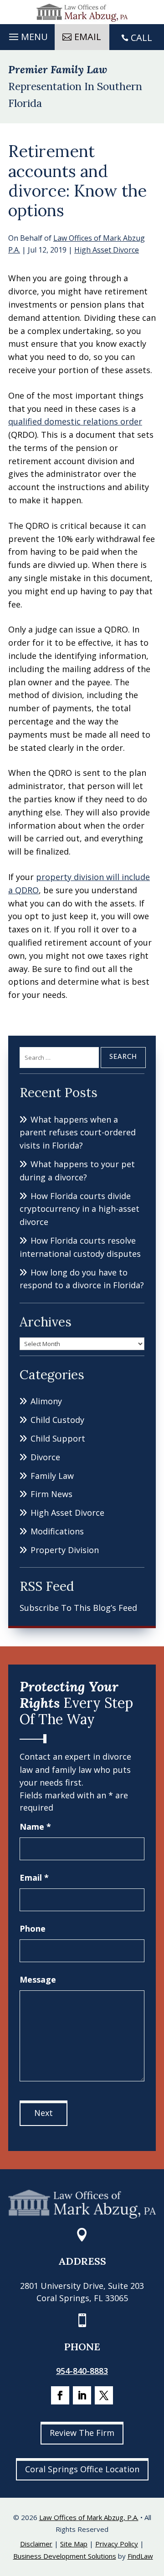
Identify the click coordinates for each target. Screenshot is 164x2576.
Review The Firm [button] (82, 2433)
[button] (27, 35)
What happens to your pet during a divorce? (77, 1171)
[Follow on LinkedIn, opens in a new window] (82, 2395)
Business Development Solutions (65, 2556)
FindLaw (140, 2556)
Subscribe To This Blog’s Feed (78, 1608)
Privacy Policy (117, 2544)
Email (34, 1878)
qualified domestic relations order (75, 421)
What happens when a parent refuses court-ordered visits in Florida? (78, 1133)
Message (38, 1979)
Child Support (58, 1438)
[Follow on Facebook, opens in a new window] (60, 2395)
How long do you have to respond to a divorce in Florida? (82, 1279)
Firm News (51, 1494)
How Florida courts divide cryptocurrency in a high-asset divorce (79, 1209)
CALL (141, 38)
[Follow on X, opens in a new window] (104, 2395)
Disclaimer (36, 2544)
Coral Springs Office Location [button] (82, 2469)
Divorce (45, 1457)
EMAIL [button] (88, 37)
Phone (33, 1928)
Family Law (52, 1476)
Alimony (46, 1401)
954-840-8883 (82, 2371)
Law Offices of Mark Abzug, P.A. (89, 2517)
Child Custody (57, 1420)
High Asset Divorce (107, 250)
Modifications (57, 1531)
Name (35, 1827)
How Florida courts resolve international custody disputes (80, 1247)
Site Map (74, 2544)
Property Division (65, 1550)
